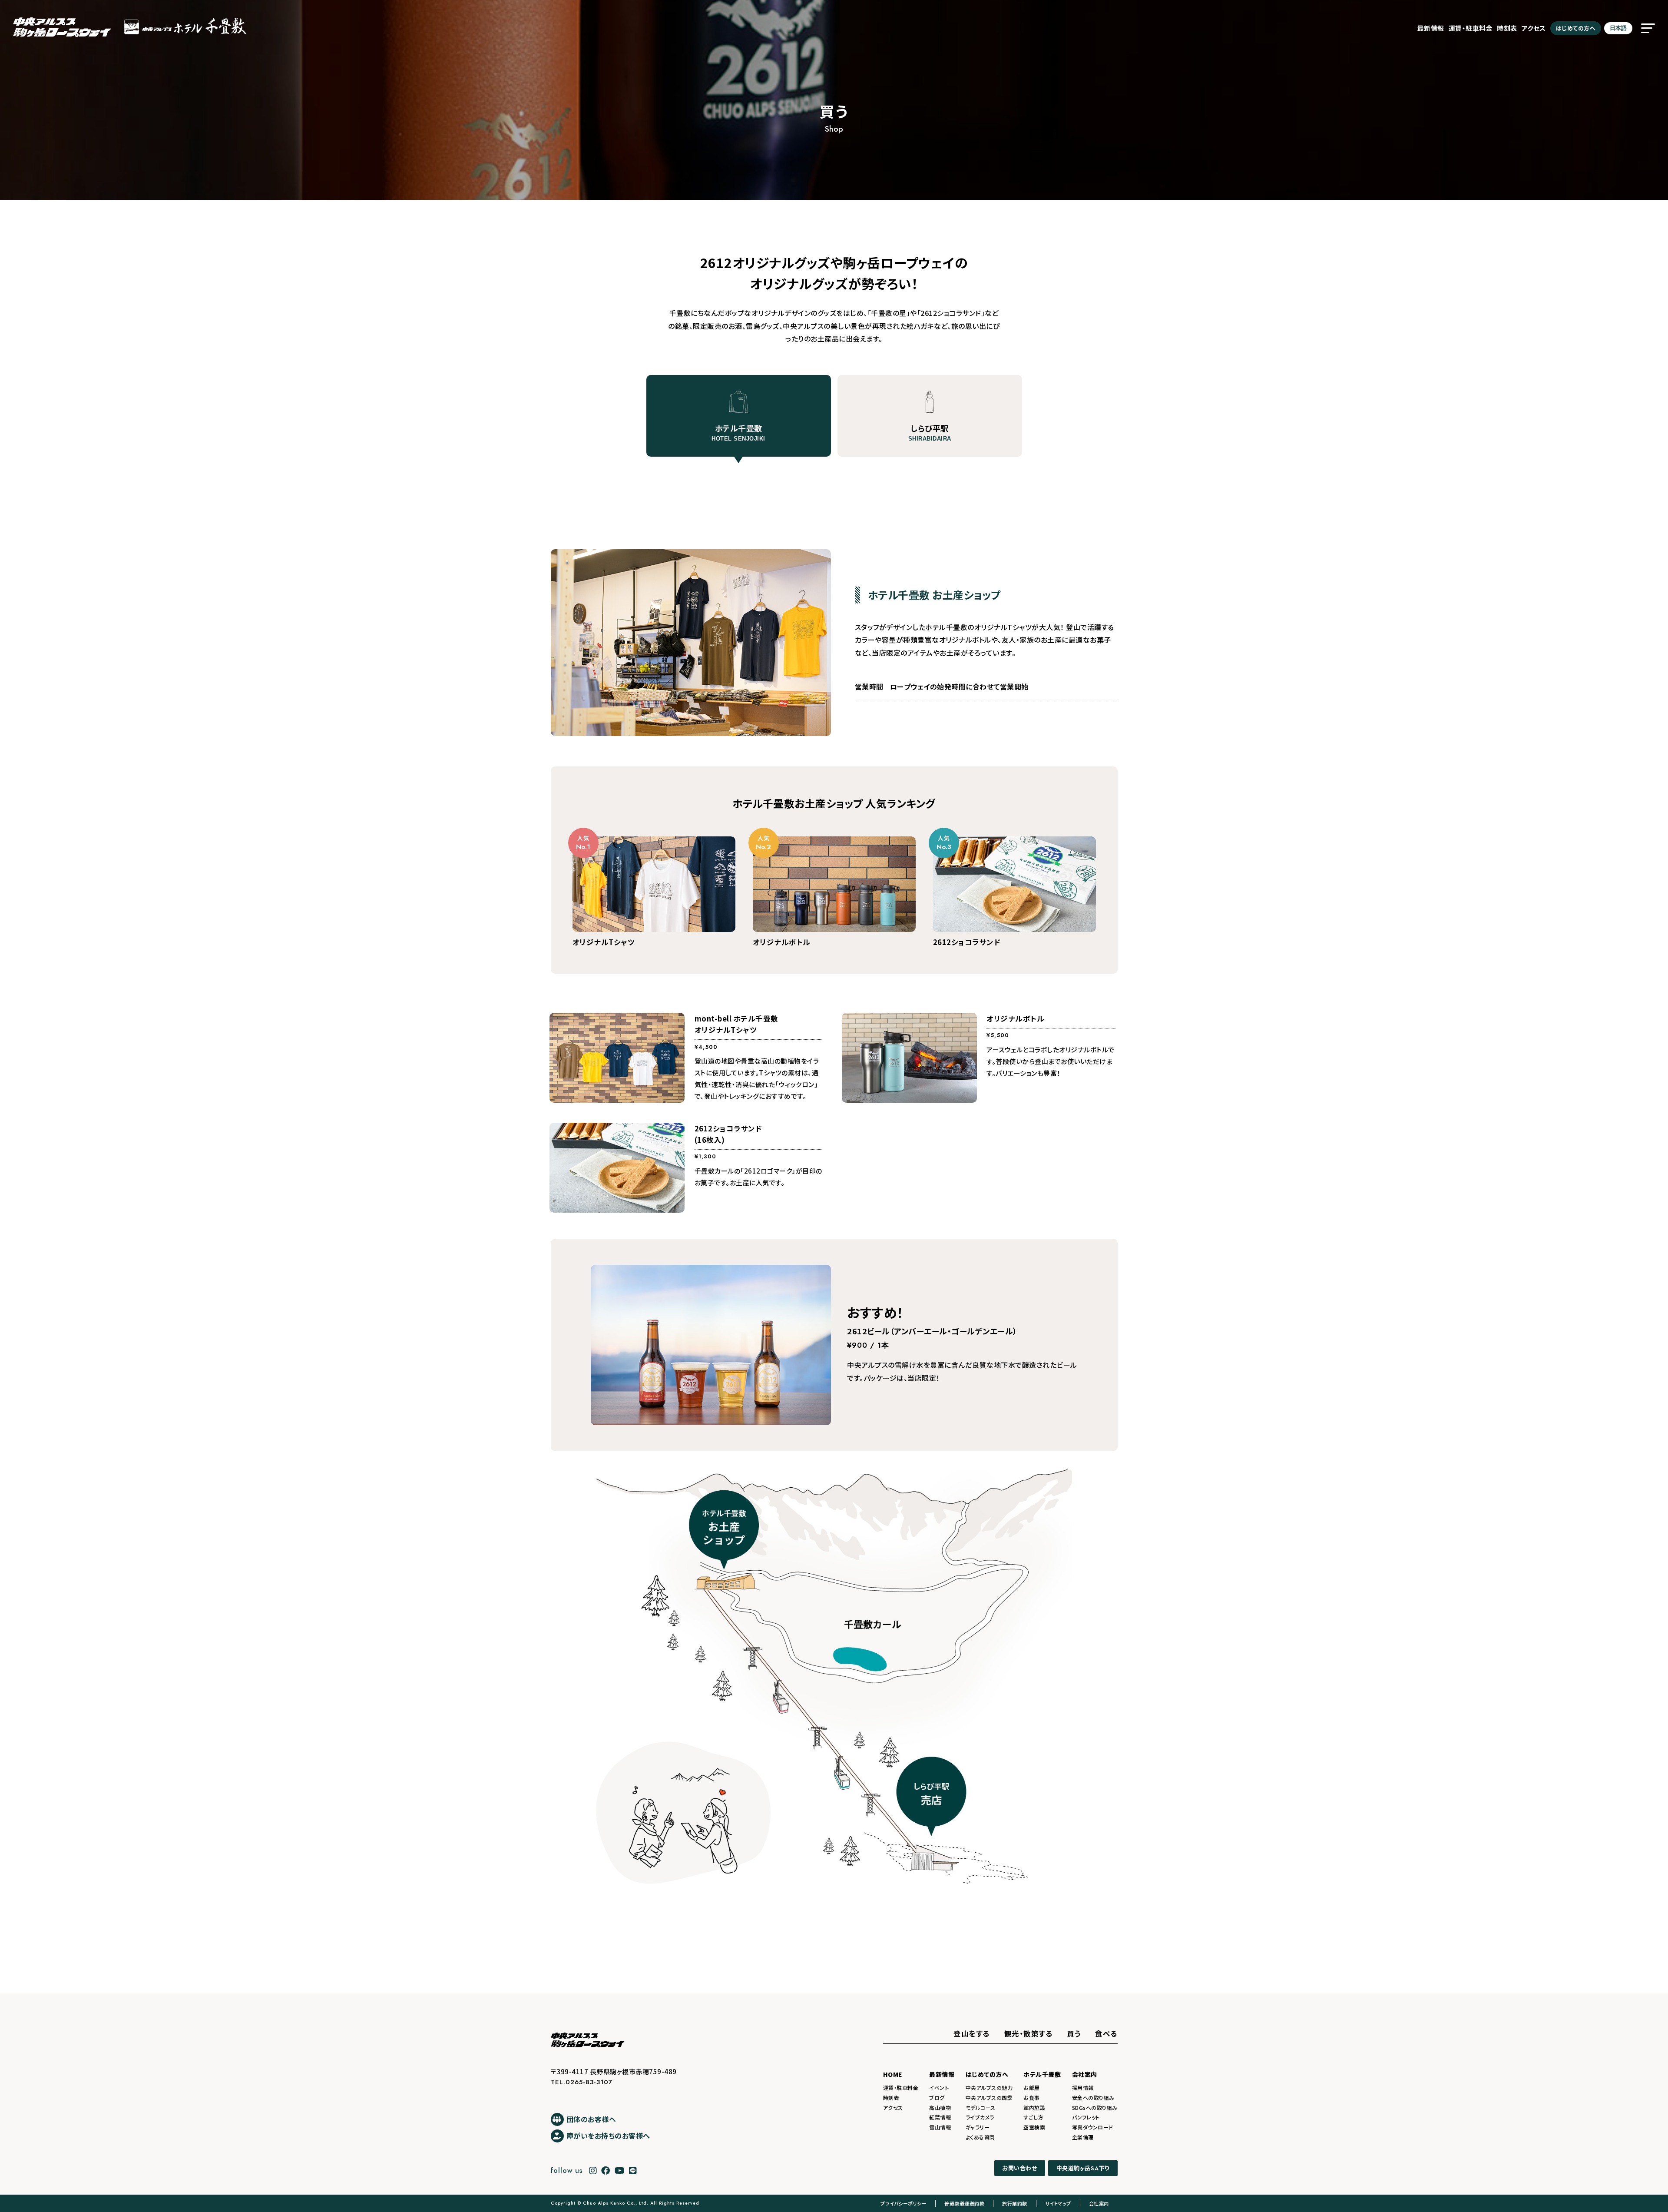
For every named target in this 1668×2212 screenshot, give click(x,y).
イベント (939, 2088)
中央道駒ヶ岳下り (1083, 2168)
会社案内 (1085, 2074)
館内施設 (1034, 2108)
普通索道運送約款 (964, 2203)
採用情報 (1083, 2088)
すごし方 (1033, 2117)
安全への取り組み (1093, 2098)
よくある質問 (980, 2137)
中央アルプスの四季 (989, 2098)
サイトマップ (1058, 2203)
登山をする (972, 2033)
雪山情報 (940, 2127)
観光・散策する (1029, 2033)
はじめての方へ (1576, 28)
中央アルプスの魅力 (989, 2088)
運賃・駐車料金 (1471, 28)
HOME (893, 2074)
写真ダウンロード (1093, 2127)
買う (1074, 2033)
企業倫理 (1083, 2137)
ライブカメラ (980, 2117)
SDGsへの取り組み (1095, 2108)
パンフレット (1086, 2117)
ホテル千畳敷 (1042, 2074)
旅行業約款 (1015, 2203)
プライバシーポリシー (903, 2203)
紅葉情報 (940, 2117)
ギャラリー (978, 2127)
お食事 (1032, 2098)
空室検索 (1034, 2127)
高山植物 (940, 2108)
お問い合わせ (1019, 2168)
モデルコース (981, 2108)
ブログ (937, 2098)
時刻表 (1507, 28)
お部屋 (1032, 2088)
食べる (1106, 2033)
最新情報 (1431, 28)
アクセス (1534, 28)
